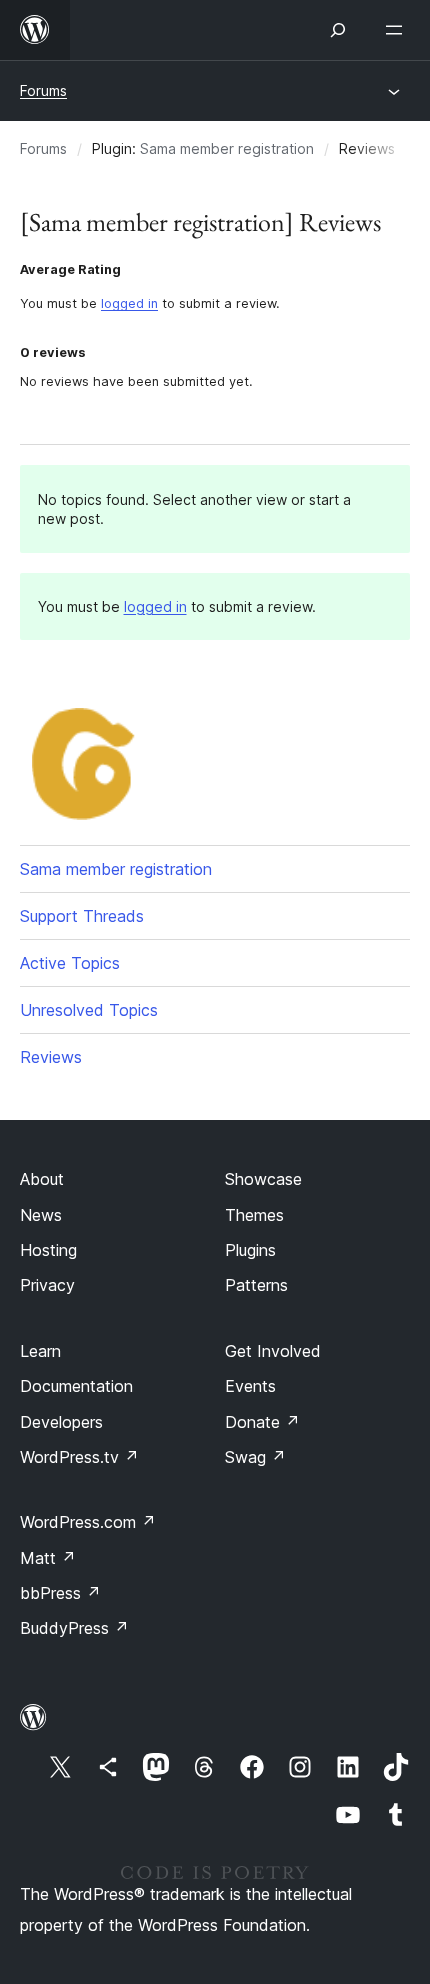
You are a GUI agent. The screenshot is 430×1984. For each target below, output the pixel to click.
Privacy (47, 1285)
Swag (255, 1457)
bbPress (60, 1593)
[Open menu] (398, 30)
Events (250, 1386)
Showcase (263, 1179)
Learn (40, 1351)
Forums (43, 90)
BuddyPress (74, 1628)
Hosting (48, 1250)
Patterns (256, 1285)
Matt (48, 1558)
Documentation (76, 1386)
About (42, 1179)
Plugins (250, 1250)
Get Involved (273, 1351)
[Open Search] (338, 30)
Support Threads (82, 916)
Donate (262, 1422)
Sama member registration (227, 148)
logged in (129, 303)
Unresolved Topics (89, 1010)
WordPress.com (88, 1522)
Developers (61, 1422)
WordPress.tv (79, 1457)
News (41, 1215)
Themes (254, 1215)
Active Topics (70, 963)
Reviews (51, 1057)
